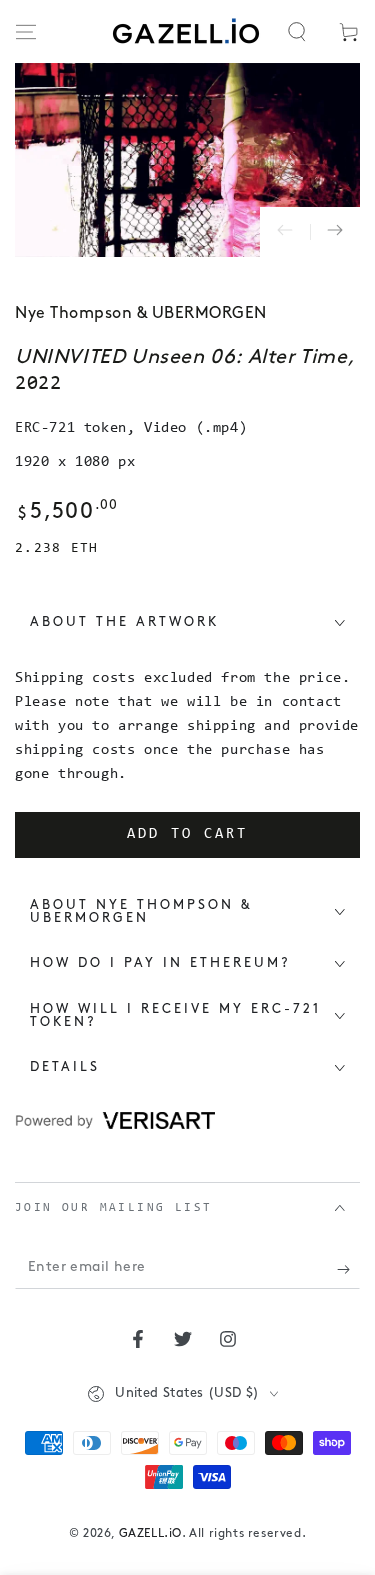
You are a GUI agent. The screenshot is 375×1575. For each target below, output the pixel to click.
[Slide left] (285, 232)
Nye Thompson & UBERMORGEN (141, 314)
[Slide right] (335, 232)
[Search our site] (297, 32)
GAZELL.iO (150, 1534)
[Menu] (26, 32)
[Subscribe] (348, 1269)
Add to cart (187, 834)
